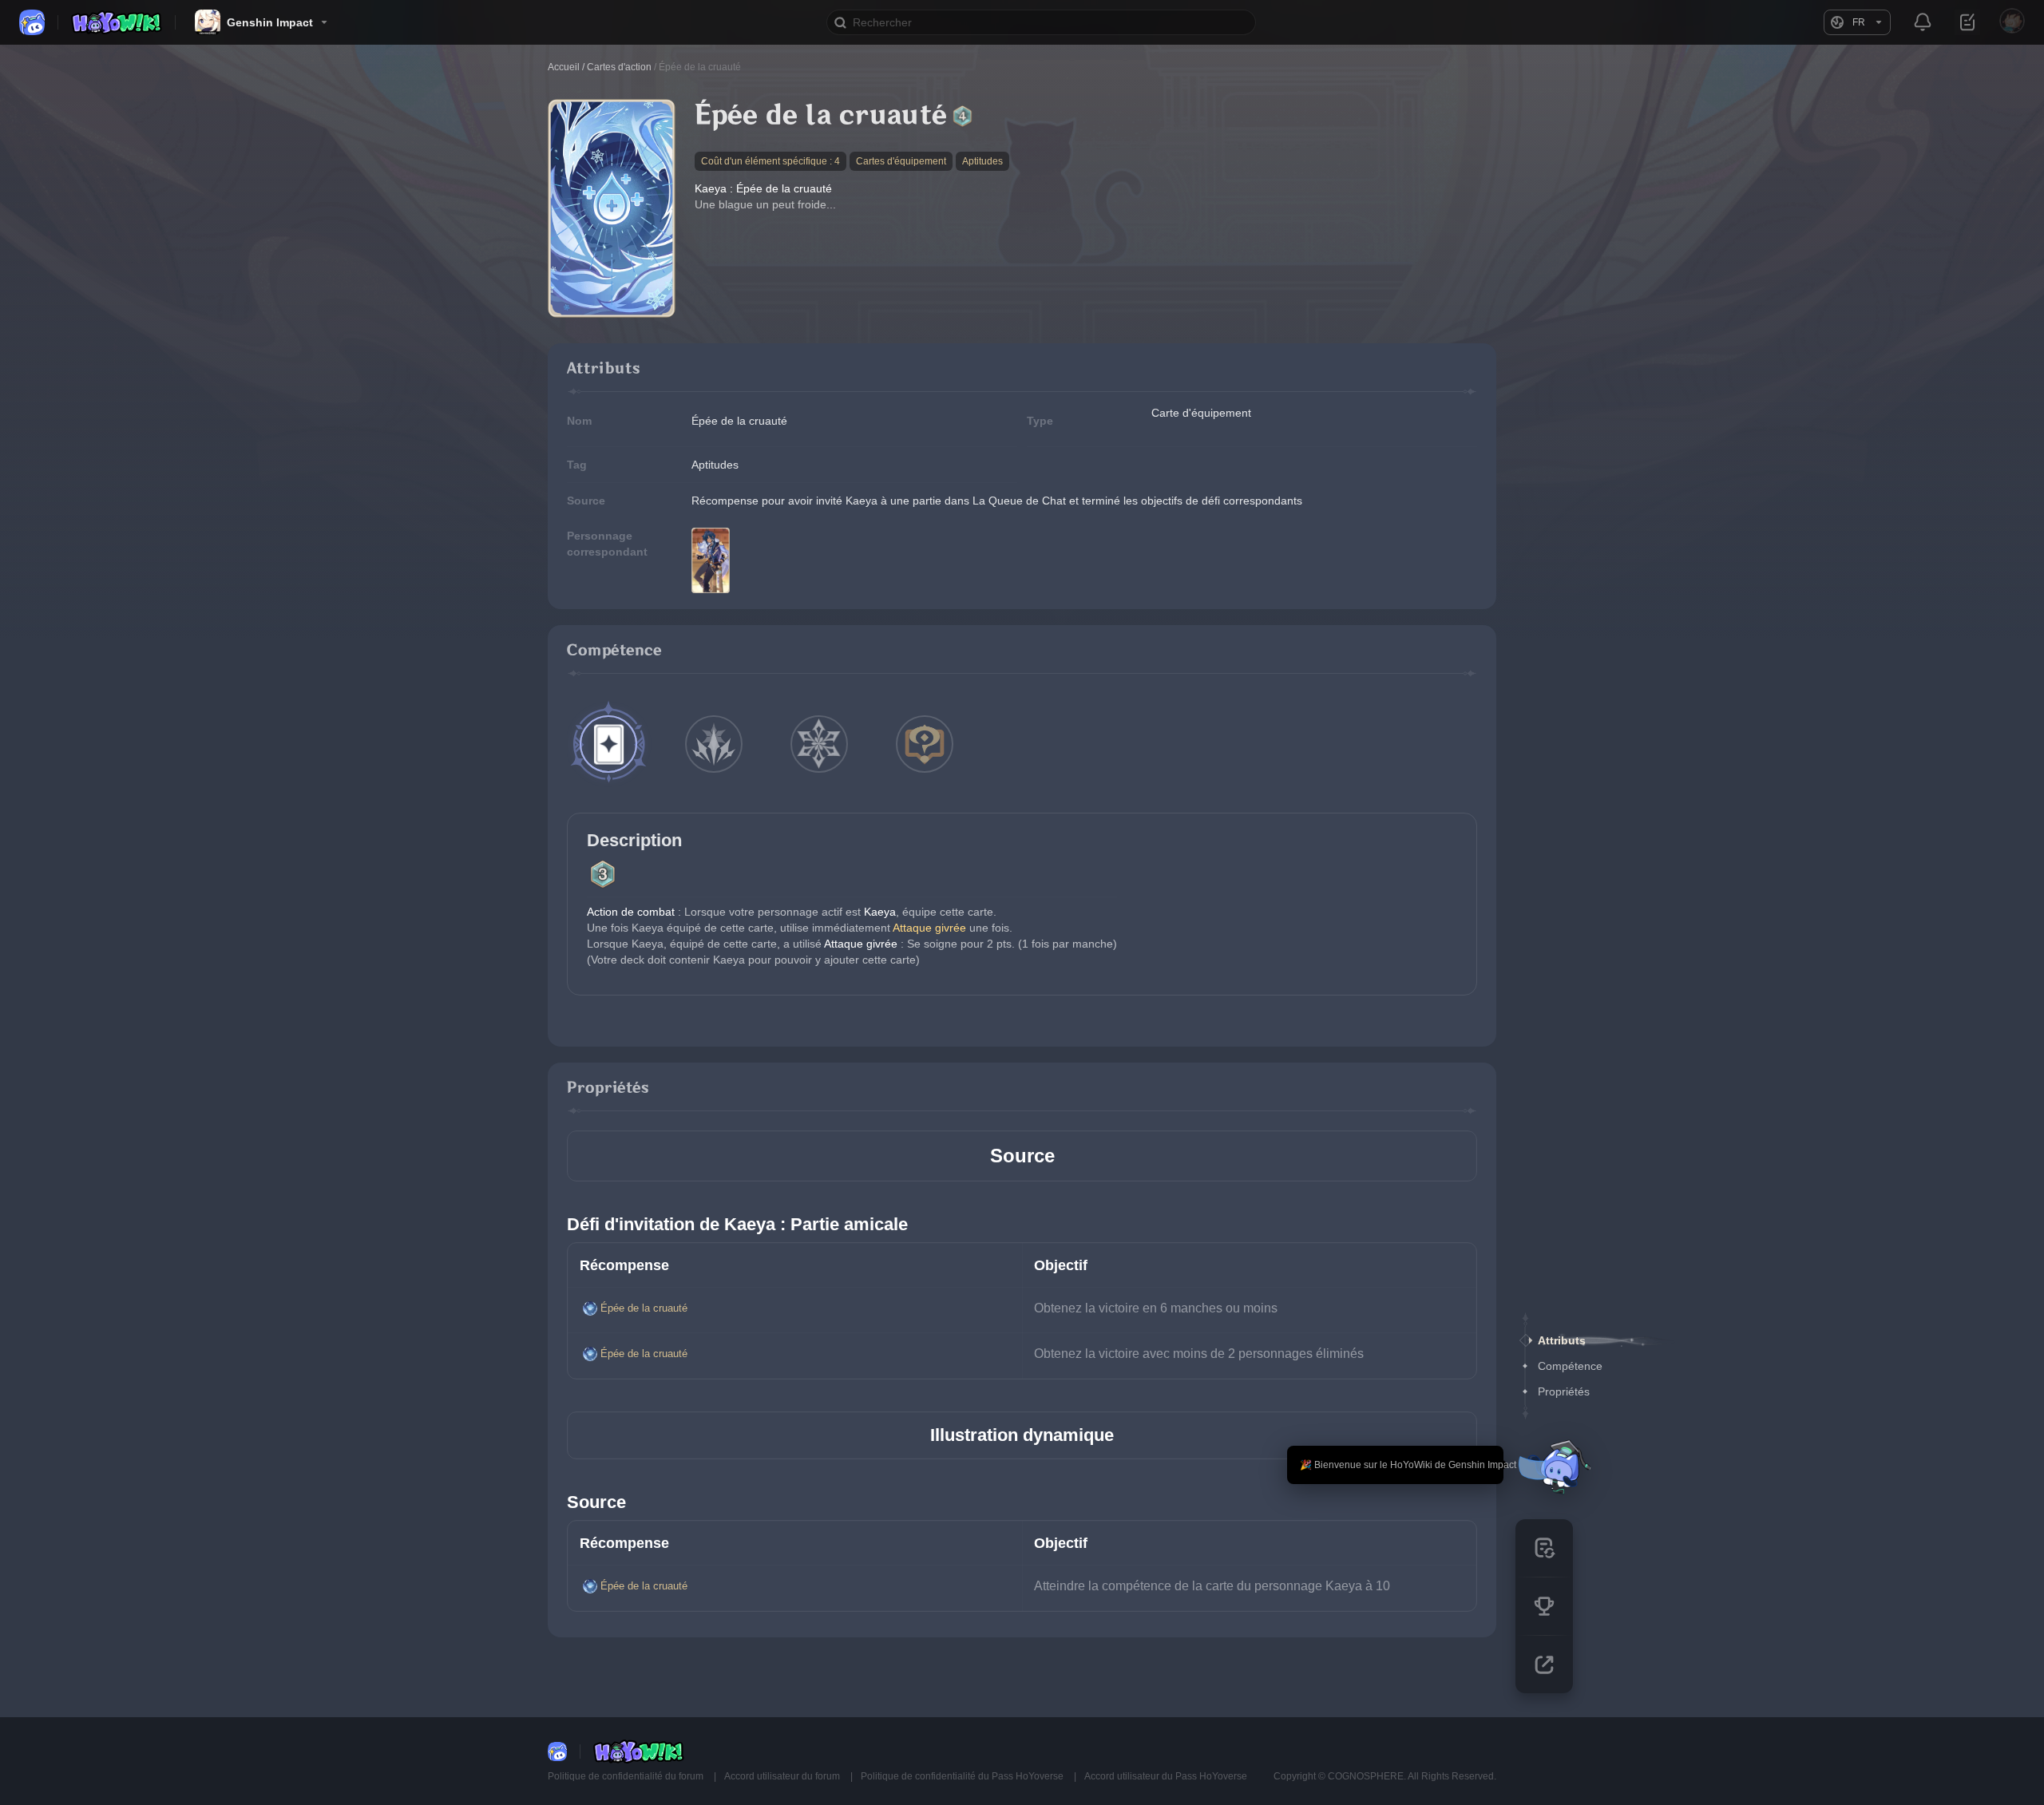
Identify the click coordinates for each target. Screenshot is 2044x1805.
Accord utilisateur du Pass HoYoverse (1166, 1776)
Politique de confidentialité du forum (627, 1776)
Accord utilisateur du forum (783, 1776)
